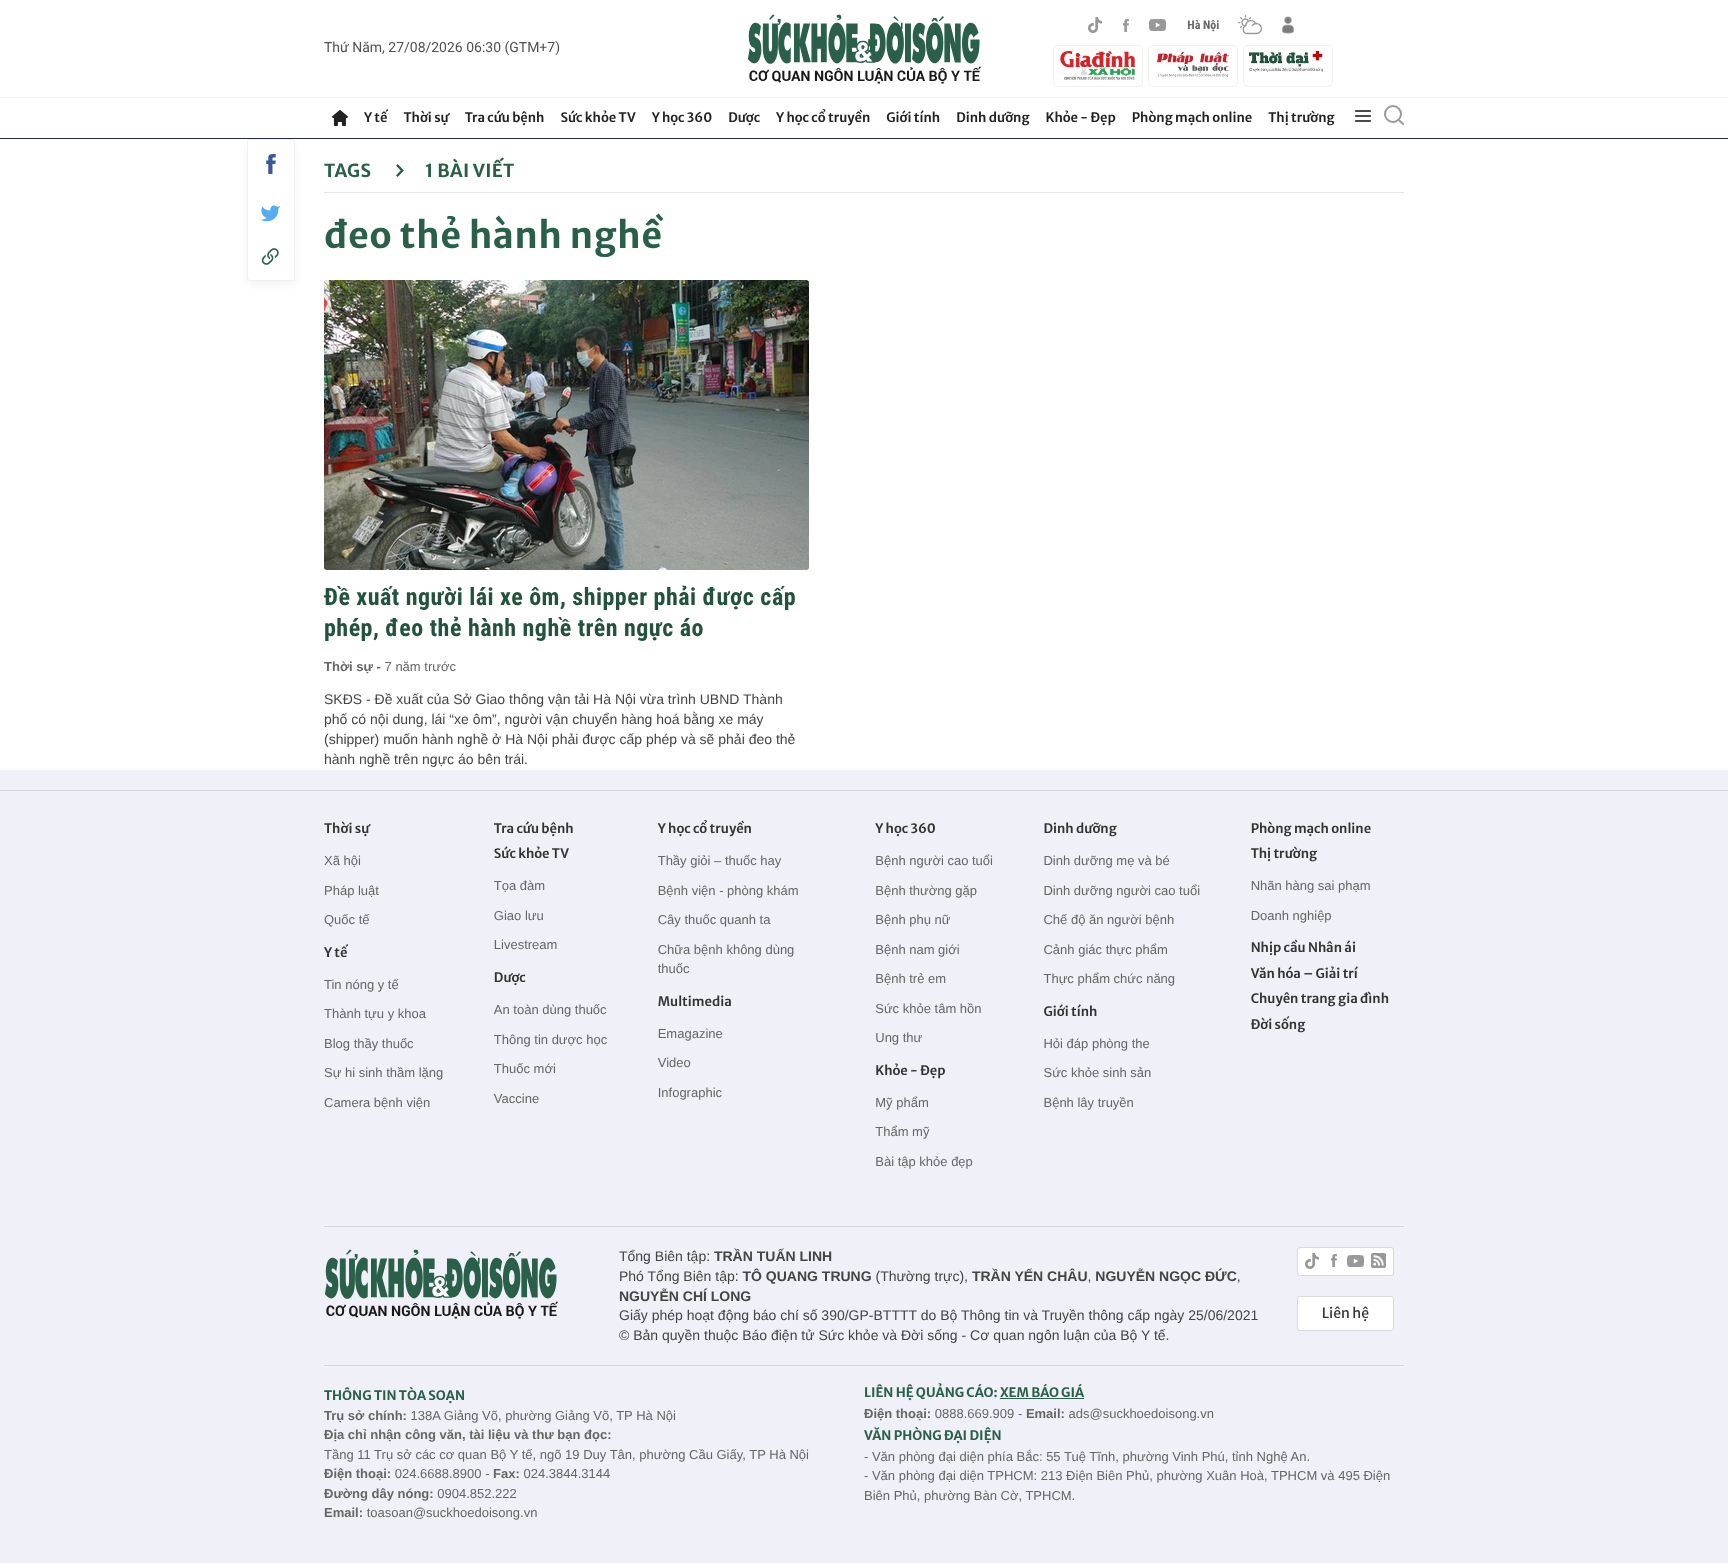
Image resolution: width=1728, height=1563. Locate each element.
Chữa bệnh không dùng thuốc (726, 959)
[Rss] (1378, 1263)
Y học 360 (682, 117)
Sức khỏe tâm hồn (928, 1008)
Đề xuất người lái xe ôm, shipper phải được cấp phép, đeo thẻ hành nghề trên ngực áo (560, 612)
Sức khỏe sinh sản (1097, 1072)
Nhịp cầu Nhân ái (1303, 947)
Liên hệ (1345, 1313)
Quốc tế (347, 919)
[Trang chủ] (340, 118)
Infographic (690, 1092)
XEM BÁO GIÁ (1042, 1392)
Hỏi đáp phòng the (1096, 1043)
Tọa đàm (519, 885)
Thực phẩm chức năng (1109, 978)
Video (674, 1062)
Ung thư (898, 1037)
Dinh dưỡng (992, 117)
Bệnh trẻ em (910, 978)
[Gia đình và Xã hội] (1098, 66)
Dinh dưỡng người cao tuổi (1121, 890)
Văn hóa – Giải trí (1304, 973)
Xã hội (342, 860)
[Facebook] (1126, 25)
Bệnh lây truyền (1088, 1102)
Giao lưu (519, 915)
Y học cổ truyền (823, 117)
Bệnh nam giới (917, 949)
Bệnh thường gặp (926, 890)
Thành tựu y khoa (375, 1013)
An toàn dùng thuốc (550, 1009)
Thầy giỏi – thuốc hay (720, 860)
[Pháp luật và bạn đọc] (1193, 65)
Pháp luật (351, 890)
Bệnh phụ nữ (912, 919)
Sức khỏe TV (597, 117)
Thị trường (1301, 117)
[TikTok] (1095, 25)
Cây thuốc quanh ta (714, 919)
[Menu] (1363, 117)
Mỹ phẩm (901, 1102)
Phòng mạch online (1192, 117)
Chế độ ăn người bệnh (1108, 919)
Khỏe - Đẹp (1081, 117)
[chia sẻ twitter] (271, 213)
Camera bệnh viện (377, 1102)
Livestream (526, 944)
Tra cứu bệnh (505, 117)
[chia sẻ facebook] (271, 164)
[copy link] (271, 256)
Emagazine (690, 1033)
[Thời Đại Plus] (1288, 63)
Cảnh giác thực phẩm (1105, 949)
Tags (349, 170)
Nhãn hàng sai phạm (1311, 885)
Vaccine (516, 1098)
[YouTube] (1158, 25)
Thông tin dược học (550, 1039)
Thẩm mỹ (902, 1131)
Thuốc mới (525, 1068)
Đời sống (1278, 1024)
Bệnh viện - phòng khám (728, 890)
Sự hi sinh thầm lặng (383, 1072)
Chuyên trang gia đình (1320, 998)
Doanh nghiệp (1291, 915)
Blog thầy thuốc (369, 1043)
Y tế (375, 117)
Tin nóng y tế (361, 984)
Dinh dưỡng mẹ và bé (1106, 860)
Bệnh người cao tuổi (934, 860)
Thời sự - (354, 666)
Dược (744, 117)
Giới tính (913, 117)
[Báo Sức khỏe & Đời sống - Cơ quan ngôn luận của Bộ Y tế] (864, 49)
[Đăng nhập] (1288, 25)
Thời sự (425, 117)
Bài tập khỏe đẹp (924, 1161)
